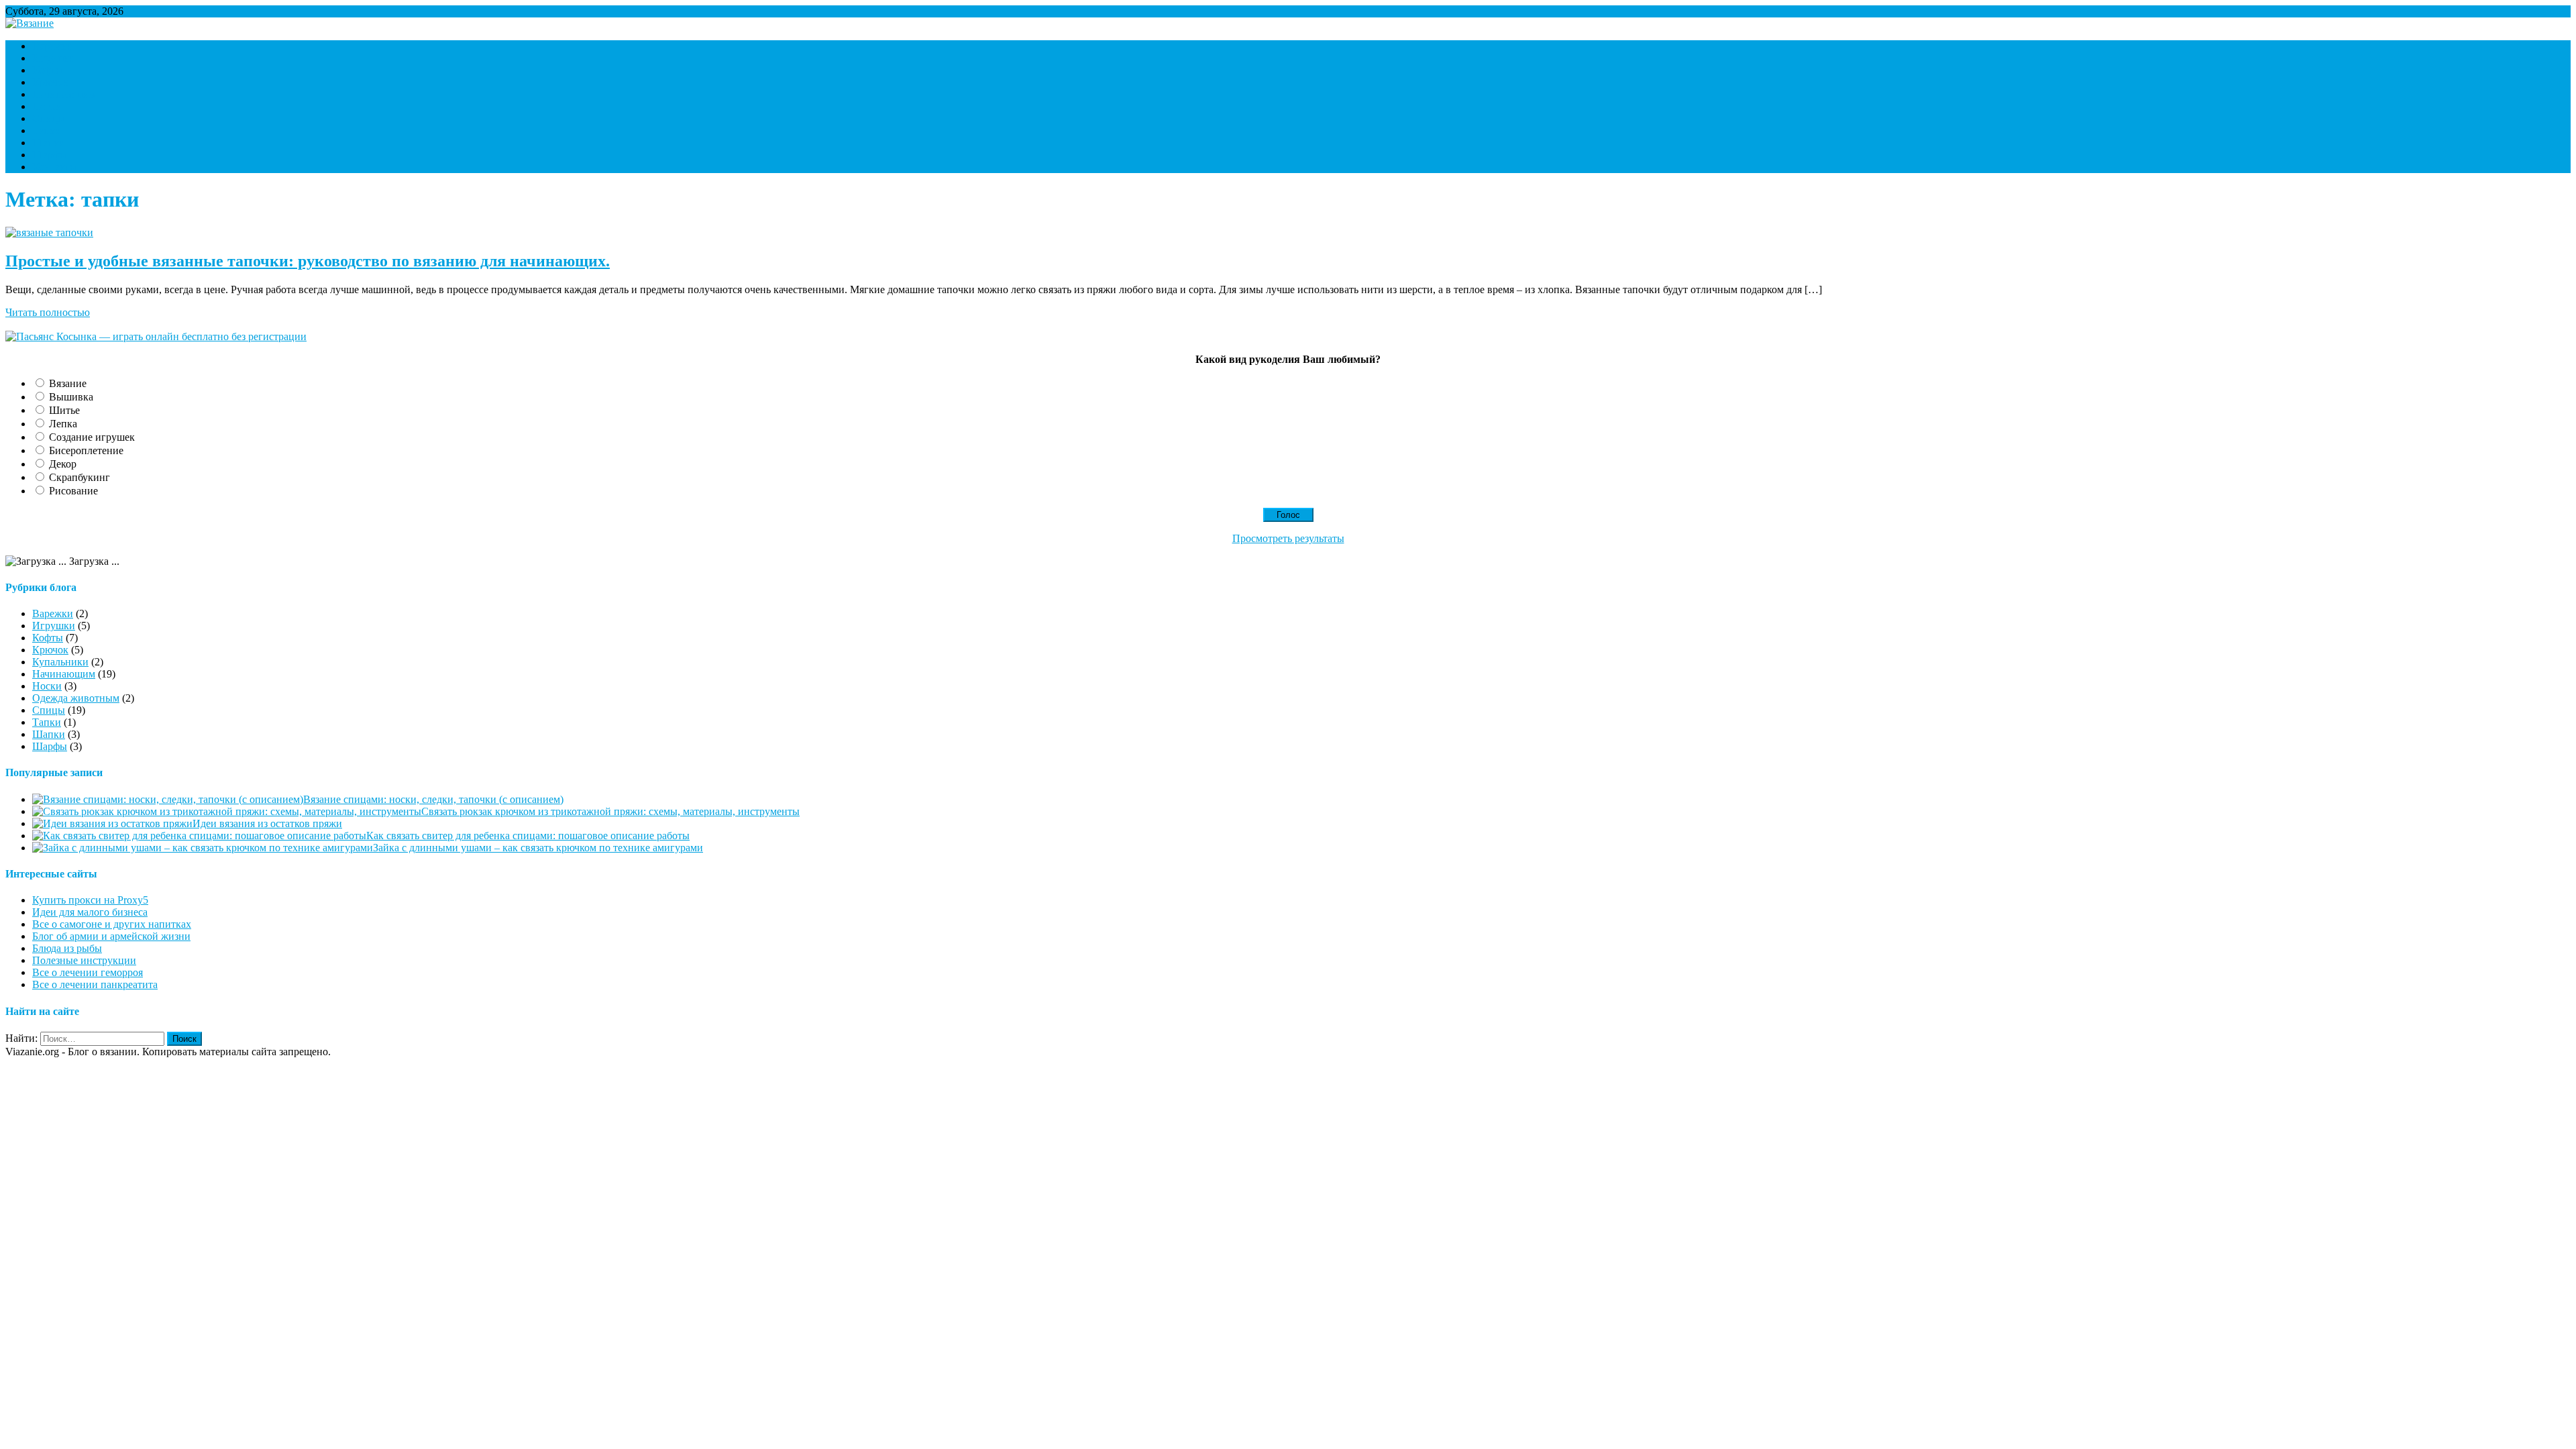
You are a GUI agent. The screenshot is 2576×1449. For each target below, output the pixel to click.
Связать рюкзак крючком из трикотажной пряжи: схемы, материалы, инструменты (610, 811)
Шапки (49, 143)
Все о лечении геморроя (88, 972)
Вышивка (71, 397)
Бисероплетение (86, 450)
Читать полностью (48, 312)
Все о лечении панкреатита (95, 984)
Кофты (48, 70)
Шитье (64, 410)
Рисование (73, 491)
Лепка (63, 424)
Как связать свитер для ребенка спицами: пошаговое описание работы (528, 836)
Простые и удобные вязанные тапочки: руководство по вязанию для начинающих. (308, 261)
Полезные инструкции (84, 960)
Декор (63, 464)
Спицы (49, 118)
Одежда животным (76, 698)
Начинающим (64, 94)
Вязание (68, 383)
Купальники (60, 662)
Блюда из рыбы (67, 948)
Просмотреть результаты (1288, 538)
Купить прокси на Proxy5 (90, 900)
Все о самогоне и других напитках (112, 924)
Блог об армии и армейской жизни (111, 936)
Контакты (55, 167)
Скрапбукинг (79, 477)
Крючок (50, 82)
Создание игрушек (92, 437)
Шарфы (50, 155)
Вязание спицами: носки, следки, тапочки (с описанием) (433, 799)
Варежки (53, 46)
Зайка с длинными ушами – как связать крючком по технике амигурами (538, 848)
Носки (47, 106)
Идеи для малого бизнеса (90, 912)
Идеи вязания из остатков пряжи (267, 823)
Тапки (47, 130)
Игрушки (54, 58)
